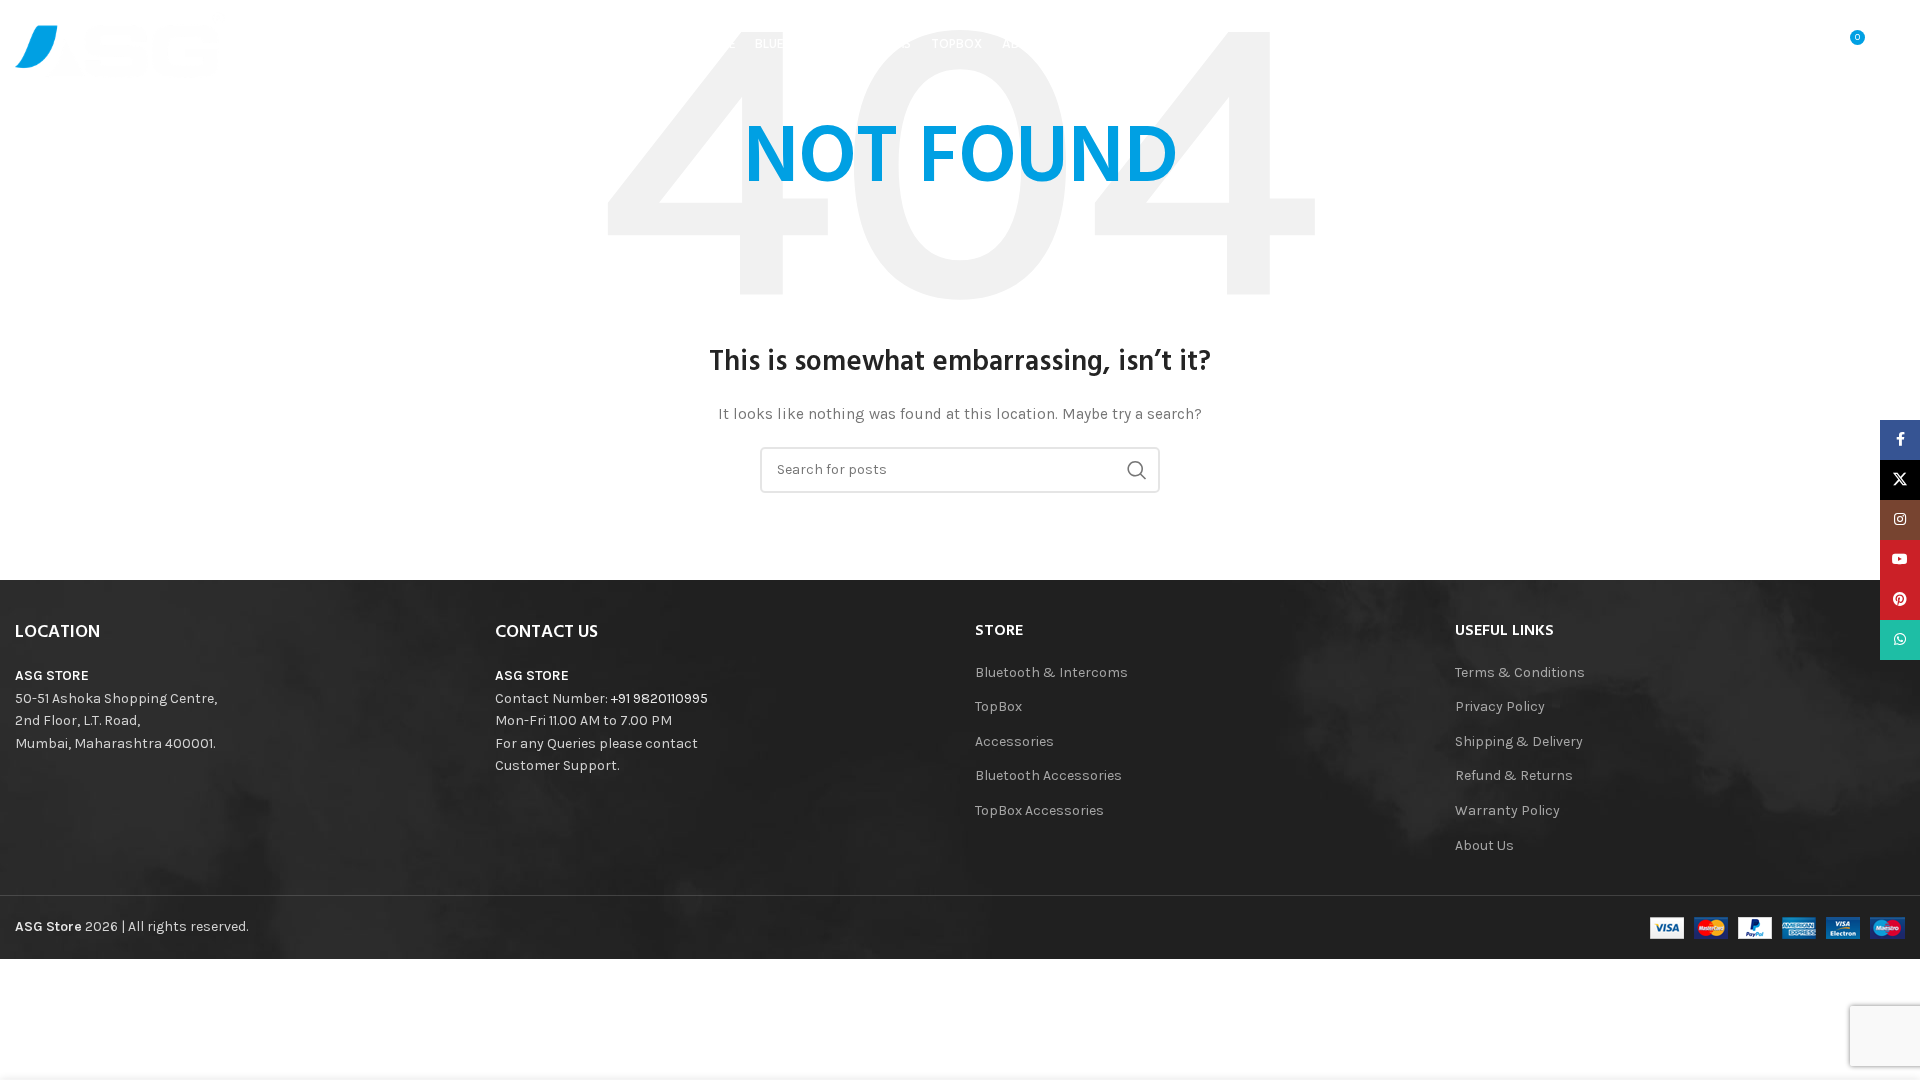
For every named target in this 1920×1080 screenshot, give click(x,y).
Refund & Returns (1514, 775)
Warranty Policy (1507, 810)
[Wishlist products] (1806, 45)
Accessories (1014, 741)
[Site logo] (120, 43)
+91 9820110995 (659, 698)
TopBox (998, 706)
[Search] (1766, 45)
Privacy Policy (1500, 706)
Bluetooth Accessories (1048, 775)
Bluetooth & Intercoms (1051, 672)
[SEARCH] (1137, 470)
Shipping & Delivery (1519, 741)
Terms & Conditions (1520, 672)
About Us (1484, 845)
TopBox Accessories (1039, 810)
